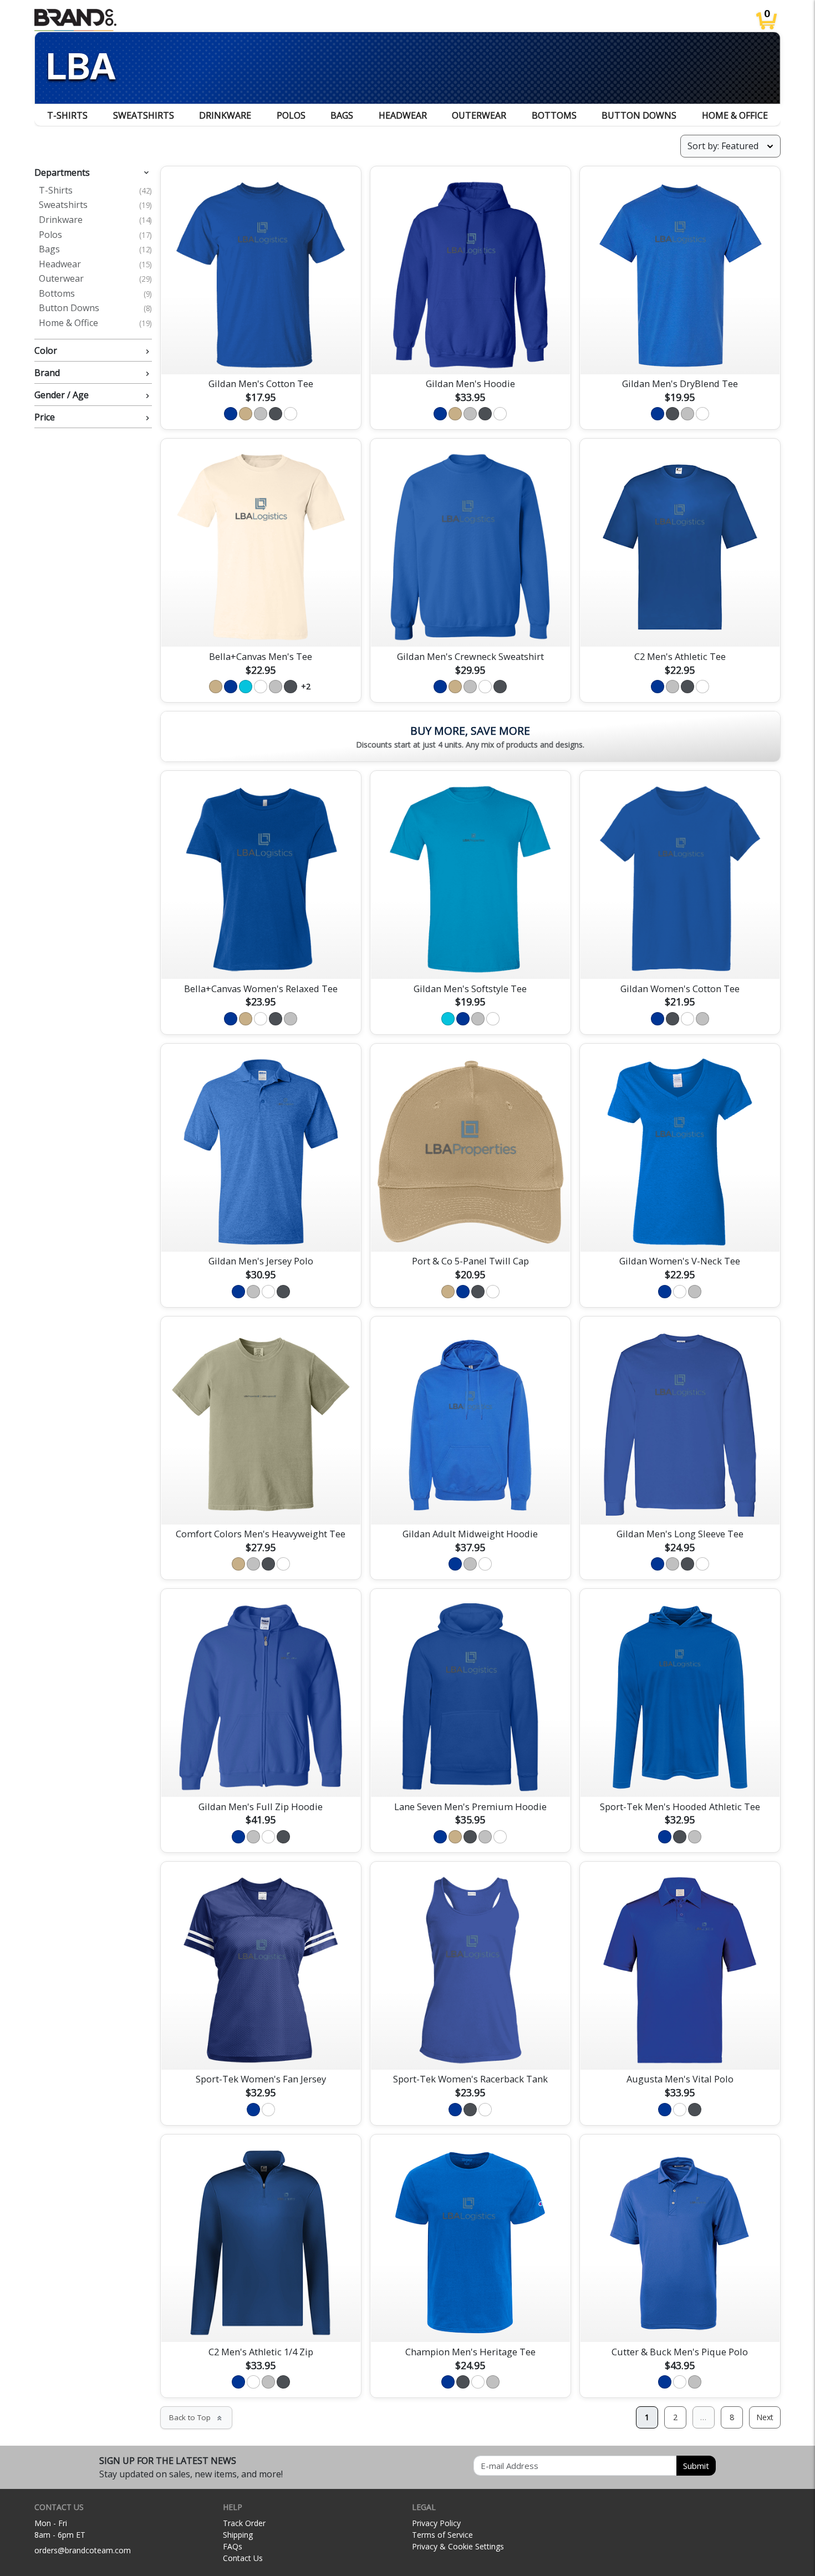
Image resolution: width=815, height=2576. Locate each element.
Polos (291, 115)
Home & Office (735, 115)
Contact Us (243, 2558)
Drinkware (225, 115)
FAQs (233, 2546)
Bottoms (554, 115)
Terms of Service (442, 2535)
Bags (342, 115)
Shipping (238, 2535)
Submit (696, 2466)
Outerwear (479, 115)
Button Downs (639, 115)
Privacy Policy (436, 2523)
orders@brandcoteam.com (83, 2550)
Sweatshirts (144, 115)
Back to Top (196, 2417)
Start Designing (261, 353)
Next (765, 2417)
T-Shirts (67, 115)
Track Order (244, 2523)
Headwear (403, 115)
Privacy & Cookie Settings (458, 2546)
